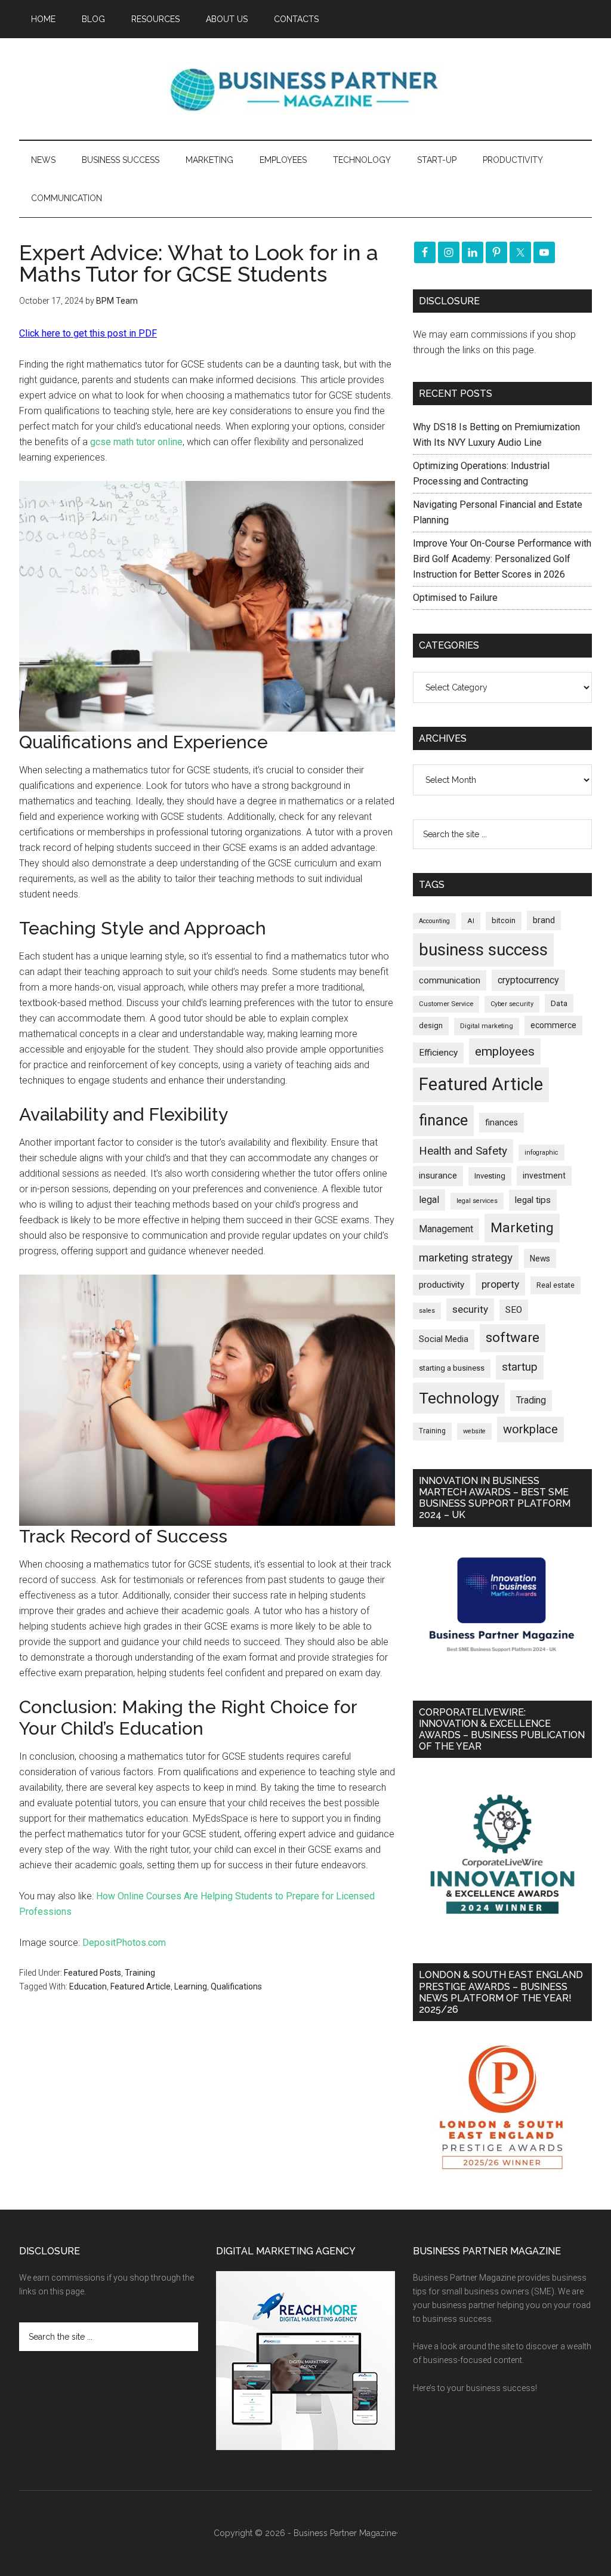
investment (544, 1176)
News (540, 1258)
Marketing (522, 1228)
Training (140, 1973)
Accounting (434, 921)
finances (502, 1122)
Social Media (444, 1339)
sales (427, 1311)
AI (471, 921)
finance (443, 1120)
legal (429, 1200)
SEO (514, 1310)
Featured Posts (92, 1973)
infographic (541, 1153)
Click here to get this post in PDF (88, 333)
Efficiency (438, 1053)
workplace (530, 1429)
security (470, 1309)
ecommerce (553, 1025)
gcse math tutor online (136, 442)
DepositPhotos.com (124, 1943)
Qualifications (236, 1986)
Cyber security (512, 1004)
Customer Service (446, 1004)
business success (483, 950)
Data (559, 1003)
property (500, 1284)
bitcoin (504, 920)
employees (505, 1051)
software (513, 1338)
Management (446, 1229)
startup (520, 1367)
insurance (438, 1176)
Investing (490, 1176)
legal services (477, 1201)
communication (450, 980)
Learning (191, 1986)
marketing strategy (466, 1258)
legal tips (533, 1200)
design (431, 1025)
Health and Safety (463, 1151)
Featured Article (141, 1986)
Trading (531, 1400)
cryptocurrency (528, 980)
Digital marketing (487, 1026)
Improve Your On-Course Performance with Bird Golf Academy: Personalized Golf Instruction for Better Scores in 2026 (502, 559)
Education (88, 1986)
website (474, 1431)
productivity (442, 1285)
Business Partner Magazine (305, 89)
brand (544, 920)
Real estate (556, 1285)
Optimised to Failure (455, 598)
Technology (459, 1398)
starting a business (452, 1368)
